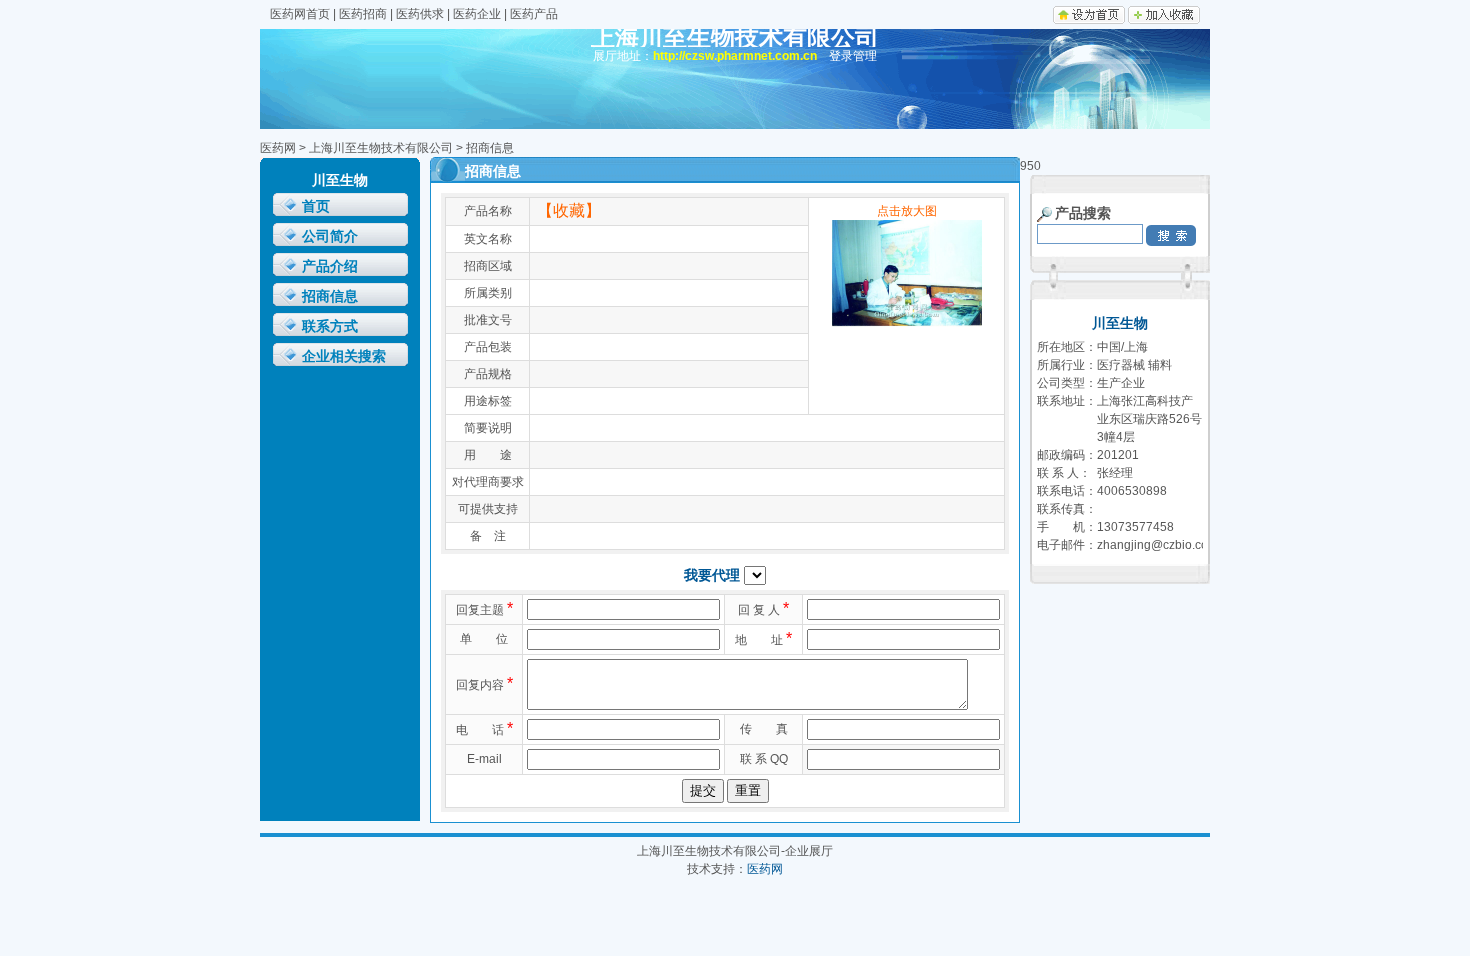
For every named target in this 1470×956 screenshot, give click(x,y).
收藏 (569, 210)
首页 (316, 206)
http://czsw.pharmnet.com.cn (735, 56)
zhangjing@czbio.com (1157, 545)
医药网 (278, 148)
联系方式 (330, 326)
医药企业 (477, 14)
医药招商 (363, 14)
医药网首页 (300, 14)
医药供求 (420, 14)
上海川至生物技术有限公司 (381, 148)
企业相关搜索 (344, 356)
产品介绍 (330, 266)
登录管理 (853, 56)
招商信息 (330, 296)
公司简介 (330, 236)
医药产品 (534, 14)
